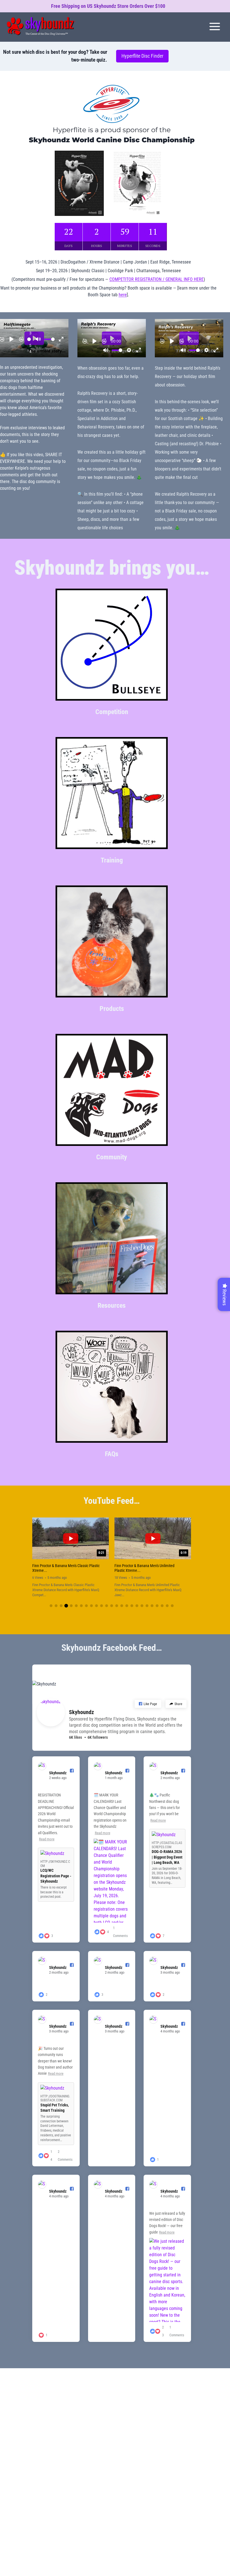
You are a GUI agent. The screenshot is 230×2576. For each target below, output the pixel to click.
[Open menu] (215, 26)
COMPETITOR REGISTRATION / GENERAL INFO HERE (157, 279)
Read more (47, 1839)
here (123, 295)
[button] (51, 1606)
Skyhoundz (81, 1712)
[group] (71, 1558)
